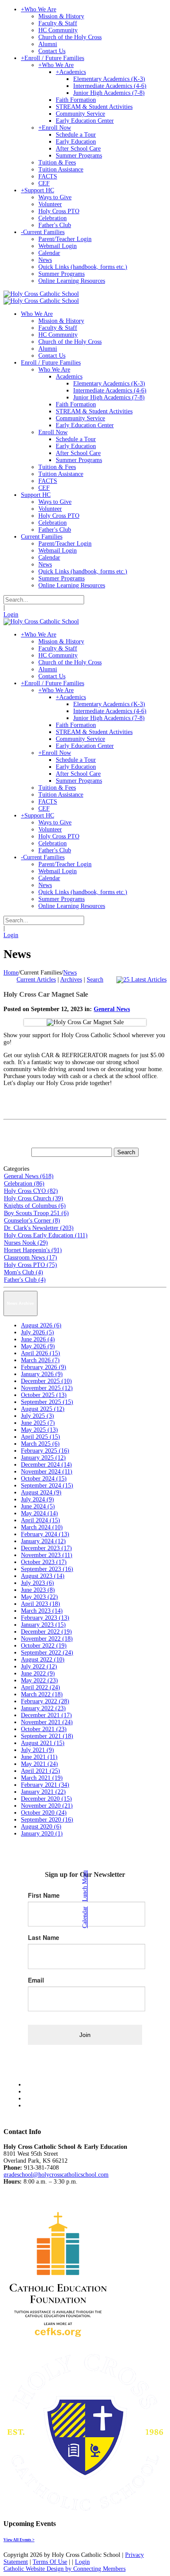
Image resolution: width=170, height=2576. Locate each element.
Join (85, 2035)
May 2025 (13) (39, 1430)
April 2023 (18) (41, 1604)
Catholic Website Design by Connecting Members (65, 2569)
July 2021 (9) (37, 1750)
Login (11, 615)
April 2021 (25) (41, 1771)
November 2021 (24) (47, 1722)
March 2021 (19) (42, 1778)
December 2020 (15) (46, 1799)
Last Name (44, 1937)
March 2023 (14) (42, 1611)
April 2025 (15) (41, 1437)
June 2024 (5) (38, 1506)
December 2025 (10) (46, 1381)
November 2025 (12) (47, 1388)
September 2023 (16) (47, 1569)
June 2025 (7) (38, 1423)
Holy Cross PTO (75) (31, 1265)
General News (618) (29, 1176)
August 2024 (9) (41, 1492)
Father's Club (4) (25, 1280)
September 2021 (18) (47, 1736)
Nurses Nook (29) (26, 1243)
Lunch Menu (85, 1886)
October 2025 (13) (44, 1395)
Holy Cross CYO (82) (31, 1191)
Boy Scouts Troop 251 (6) (36, 1213)
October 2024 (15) (44, 1479)
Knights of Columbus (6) (35, 1206)
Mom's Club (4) (24, 1272)
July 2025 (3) (37, 1416)
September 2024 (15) (47, 1486)
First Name (44, 1895)
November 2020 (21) (47, 1806)
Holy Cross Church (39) (34, 1198)
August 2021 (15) (43, 1743)
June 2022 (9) (38, 1673)
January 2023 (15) (43, 1625)
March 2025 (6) (40, 1444)
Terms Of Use (50, 2562)
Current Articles (36, 980)
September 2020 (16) (47, 1820)
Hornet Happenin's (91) (33, 1250)
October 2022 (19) (44, 1646)
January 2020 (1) (42, 1834)
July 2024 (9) (37, 1499)
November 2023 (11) (47, 1555)
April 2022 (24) (41, 1687)
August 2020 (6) (41, 1827)
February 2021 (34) (45, 1785)
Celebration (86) (24, 1184)
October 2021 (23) (44, 1729)
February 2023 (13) (45, 1618)
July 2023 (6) (37, 1583)
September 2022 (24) (47, 1653)
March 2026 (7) (40, 1360)
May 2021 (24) (39, 1764)
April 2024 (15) (41, 1520)
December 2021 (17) (46, 1715)
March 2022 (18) (42, 1694)
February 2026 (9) (44, 1367)
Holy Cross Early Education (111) (46, 1235)
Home (11, 973)
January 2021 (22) (43, 1792)
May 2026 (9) (38, 1346)
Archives (71, 980)
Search (95, 980)
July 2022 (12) (39, 1667)
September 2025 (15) (47, 1402)
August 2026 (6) (41, 1325)
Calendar (85, 1917)
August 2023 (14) (43, 1576)
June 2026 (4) (38, 1339)
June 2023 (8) (38, 1590)
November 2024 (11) (47, 1472)
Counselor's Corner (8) (32, 1221)
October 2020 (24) (44, 1813)
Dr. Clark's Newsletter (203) (39, 1228)
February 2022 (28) (45, 1701)
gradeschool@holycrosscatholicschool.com (56, 2175)
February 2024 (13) (45, 1534)
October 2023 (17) (44, 1562)
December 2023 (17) (46, 1548)
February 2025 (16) (45, 1451)
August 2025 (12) (43, 1409)
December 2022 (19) (46, 1632)
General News (112, 1009)
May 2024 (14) (39, 1513)
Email (36, 1980)
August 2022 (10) (43, 1660)
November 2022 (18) (47, 1639)
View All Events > (19, 2540)
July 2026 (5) (37, 1332)
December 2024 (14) (46, 1465)
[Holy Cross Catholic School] (41, 294)
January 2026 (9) (42, 1374)
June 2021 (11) (39, 1757)
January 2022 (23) (43, 1708)
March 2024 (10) (42, 1527)
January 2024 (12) (43, 1541)
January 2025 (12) (43, 1458)
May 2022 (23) (39, 1680)
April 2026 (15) (41, 1353)
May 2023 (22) (39, 1597)
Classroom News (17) (31, 1258)
